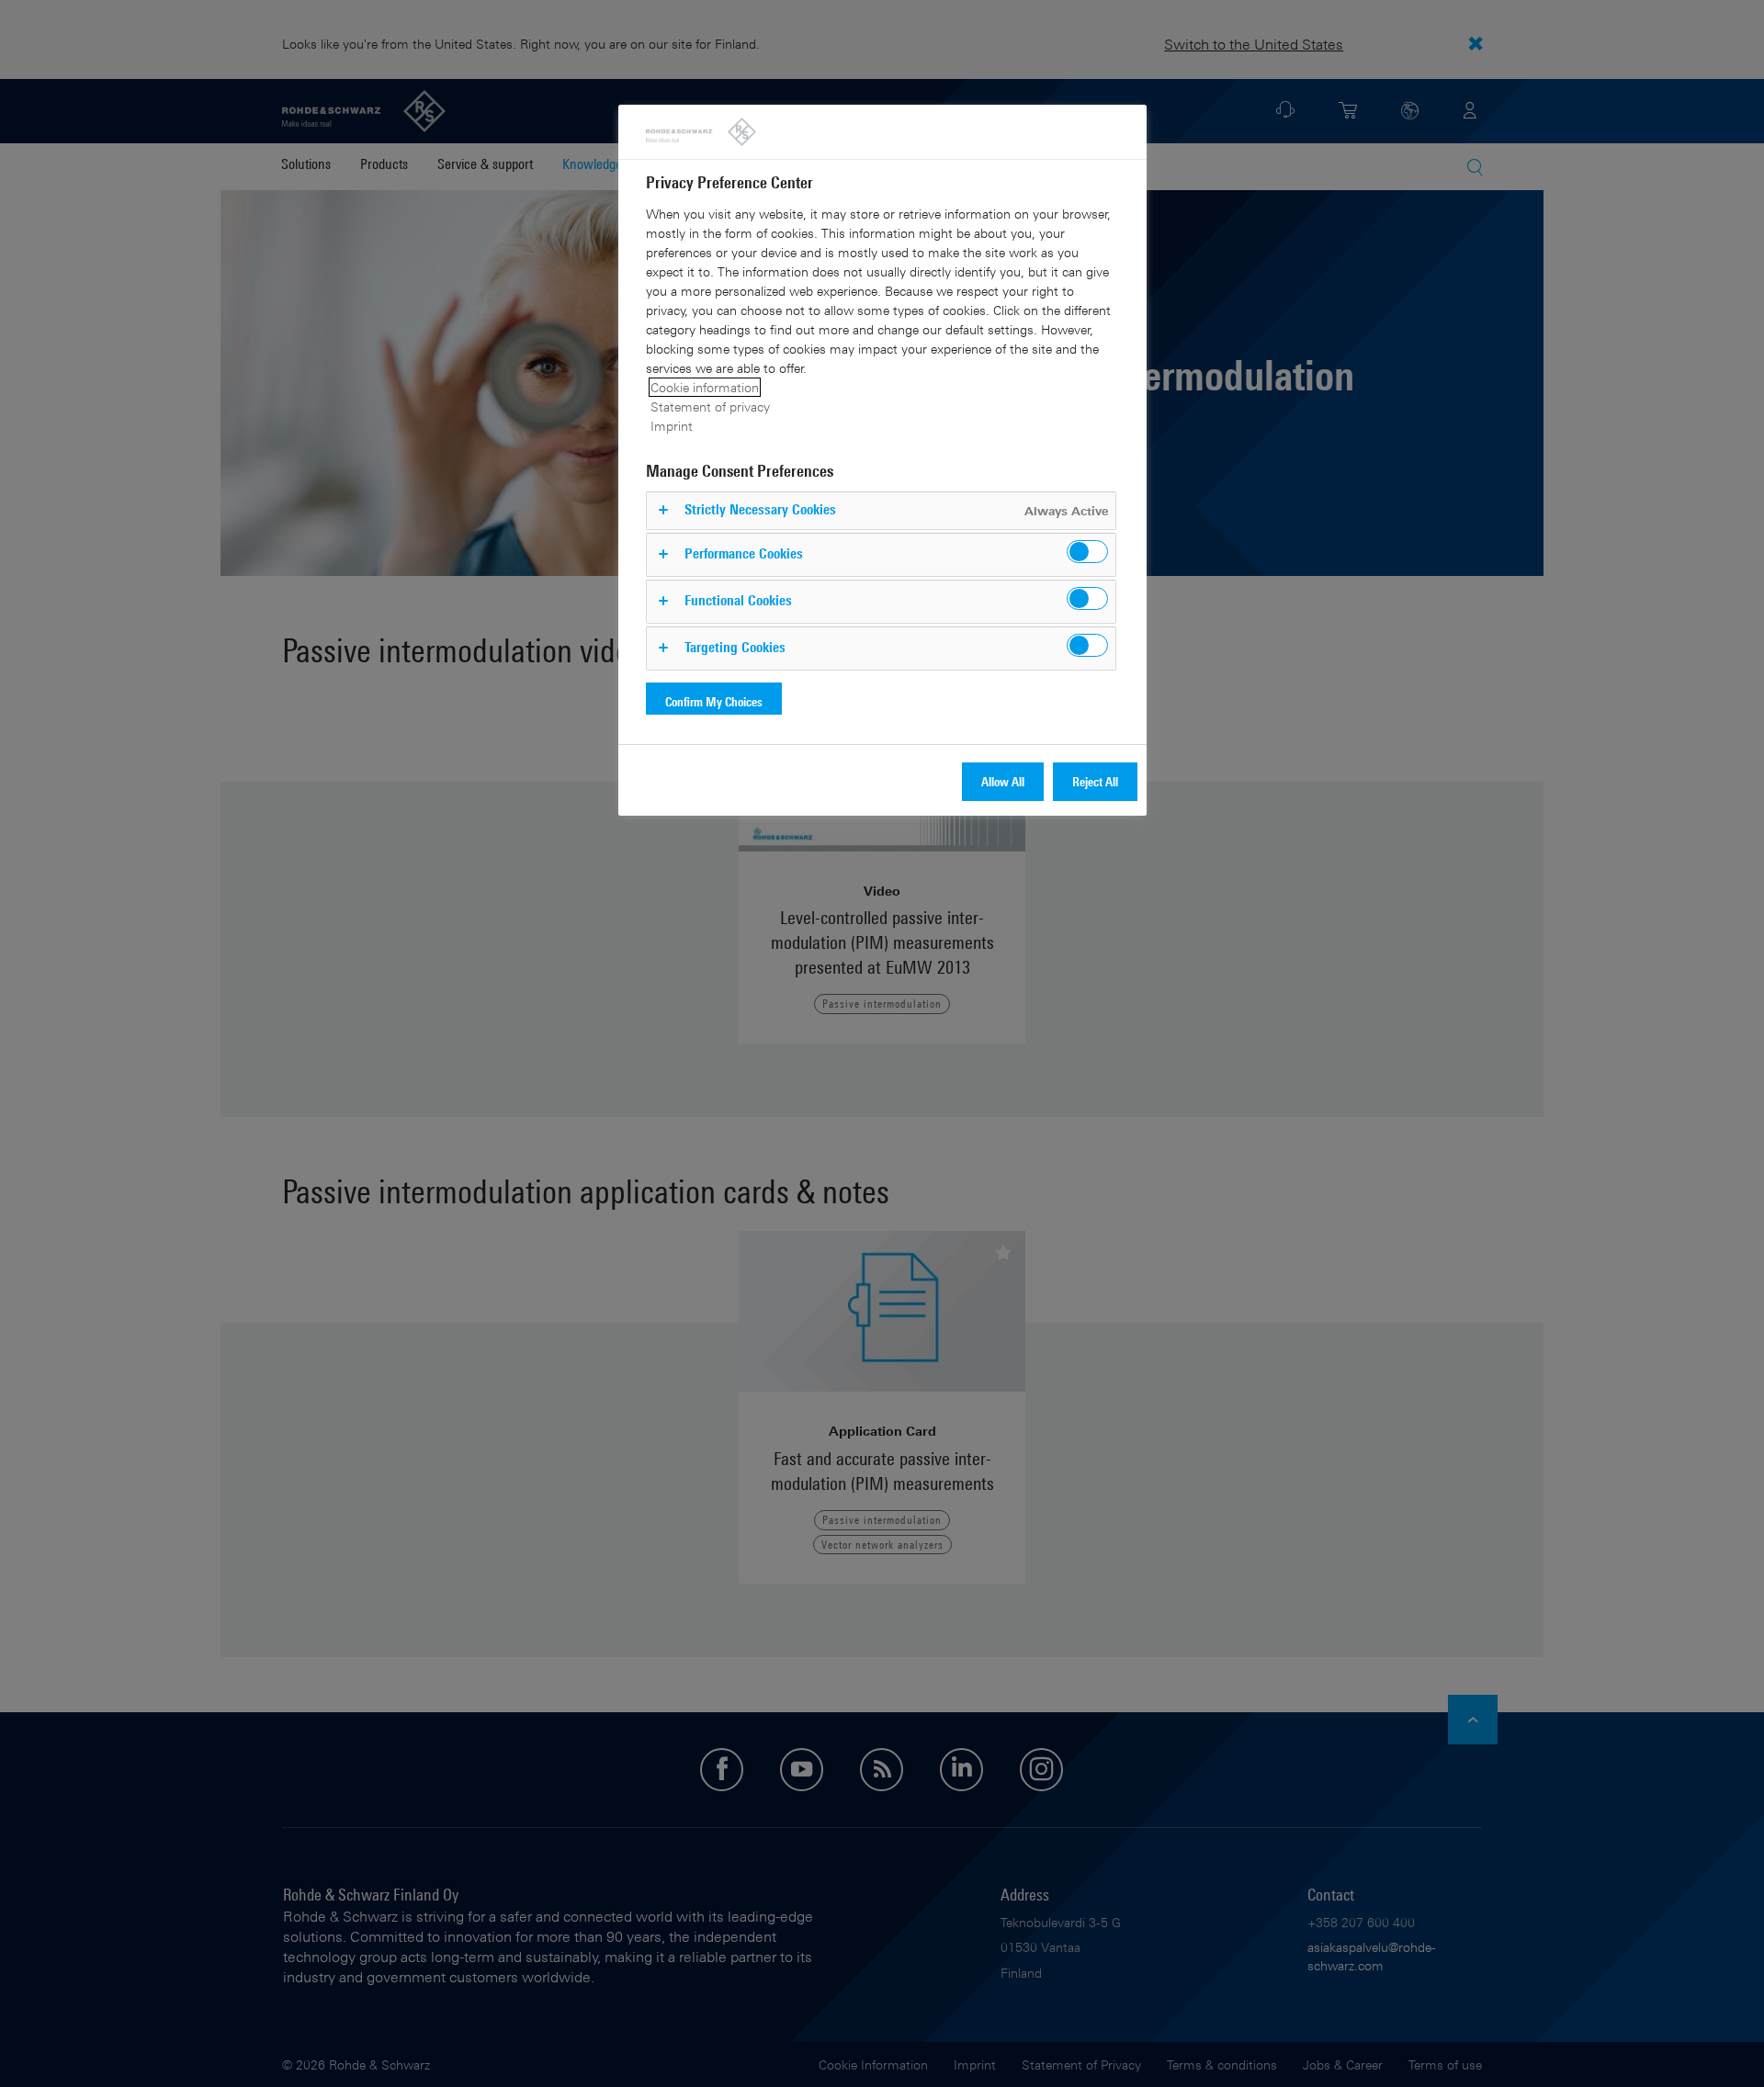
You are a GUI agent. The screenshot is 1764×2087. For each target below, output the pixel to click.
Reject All (1095, 781)
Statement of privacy (710, 406)
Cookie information (705, 387)
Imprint (672, 426)
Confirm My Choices (714, 701)
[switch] (1087, 552)
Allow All (1003, 781)
